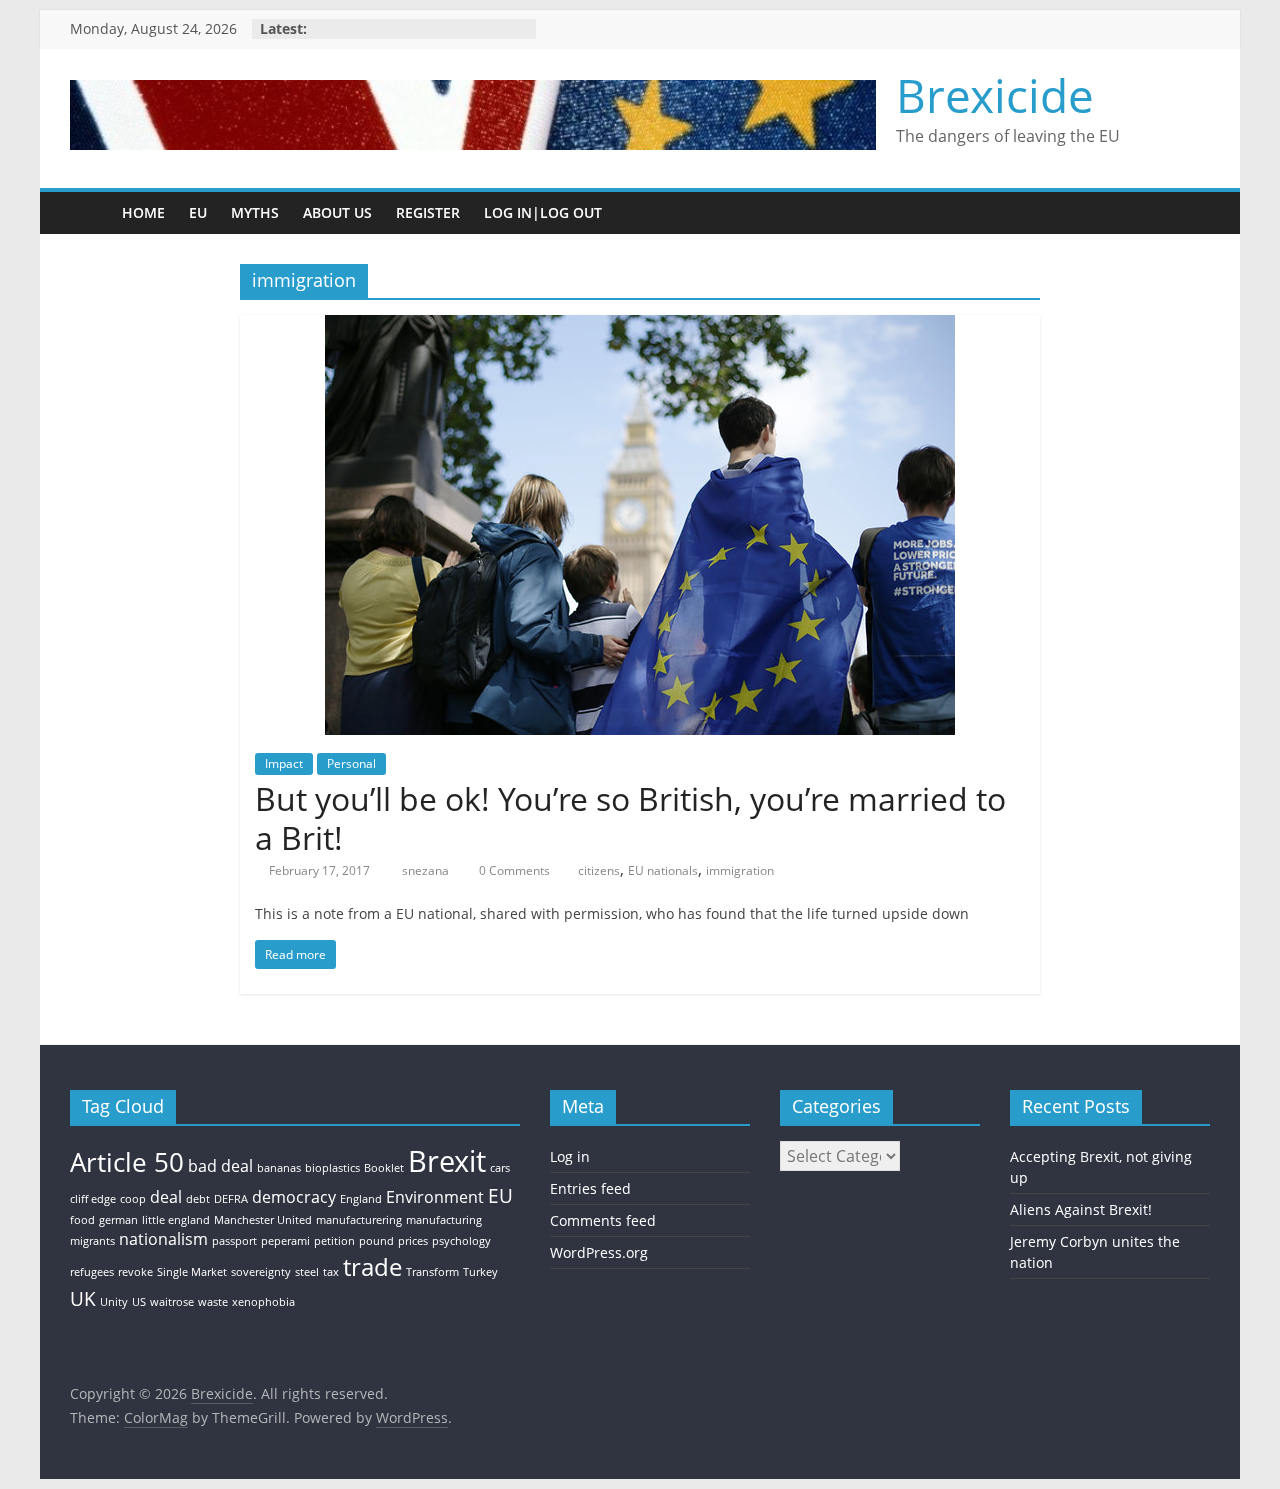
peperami (285, 1241)
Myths (255, 212)
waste (213, 1302)
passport (234, 1241)
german (118, 1220)
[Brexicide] (90, 212)
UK (83, 1298)
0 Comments (513, 870)
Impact (284, 763)
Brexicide (995, 95)
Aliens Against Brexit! (1081, 1209)
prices (413, 1241)
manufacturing (444, 1220)
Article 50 (127, 1162)
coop (133, 1199)
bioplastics (332, 1168)
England (361, 1199)
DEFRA (231, 1199)
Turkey (480, 1272)
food (82, 1220)
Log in (570, 1156)
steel (307, 1272)
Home (143, 212)
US (139, 1302)
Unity (114, 1302)
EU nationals (663, 870)
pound (376, 1241)
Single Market (192, 1272)
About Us (337, 212)
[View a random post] (1190, 213)
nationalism (163, 1239)
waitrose (172, 1302)
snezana (427, 870)
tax (331, 1272)
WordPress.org (599, 1252)
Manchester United (263, 1220)
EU (198, 212)
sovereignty (261, 1272)
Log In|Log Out (543, 212)
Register (428, 212)
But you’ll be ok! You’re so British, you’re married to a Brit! (630, 817)
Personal (351, 763)
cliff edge (93, 1199)
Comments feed (603, 1220)
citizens (599, 870)
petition (334, 1241)
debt (198, 1199)
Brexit (447, 1161)
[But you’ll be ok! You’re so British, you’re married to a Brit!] (640, 327)
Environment (435, 1197)
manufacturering (359, 1220)
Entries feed (590, 1188)
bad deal (220, 1166)
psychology (461, 1241)
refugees (92, 1272)
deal (166, 1197)
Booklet (384, 1168)
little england (176, 1220)
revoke (135, 1272)
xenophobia (263, 1302)
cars (500, 1168)
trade (372, 1266)
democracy (294, 1197)
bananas (279, 1168)
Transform (432, 1272)
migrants (92, 1241)
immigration (740, 870)
